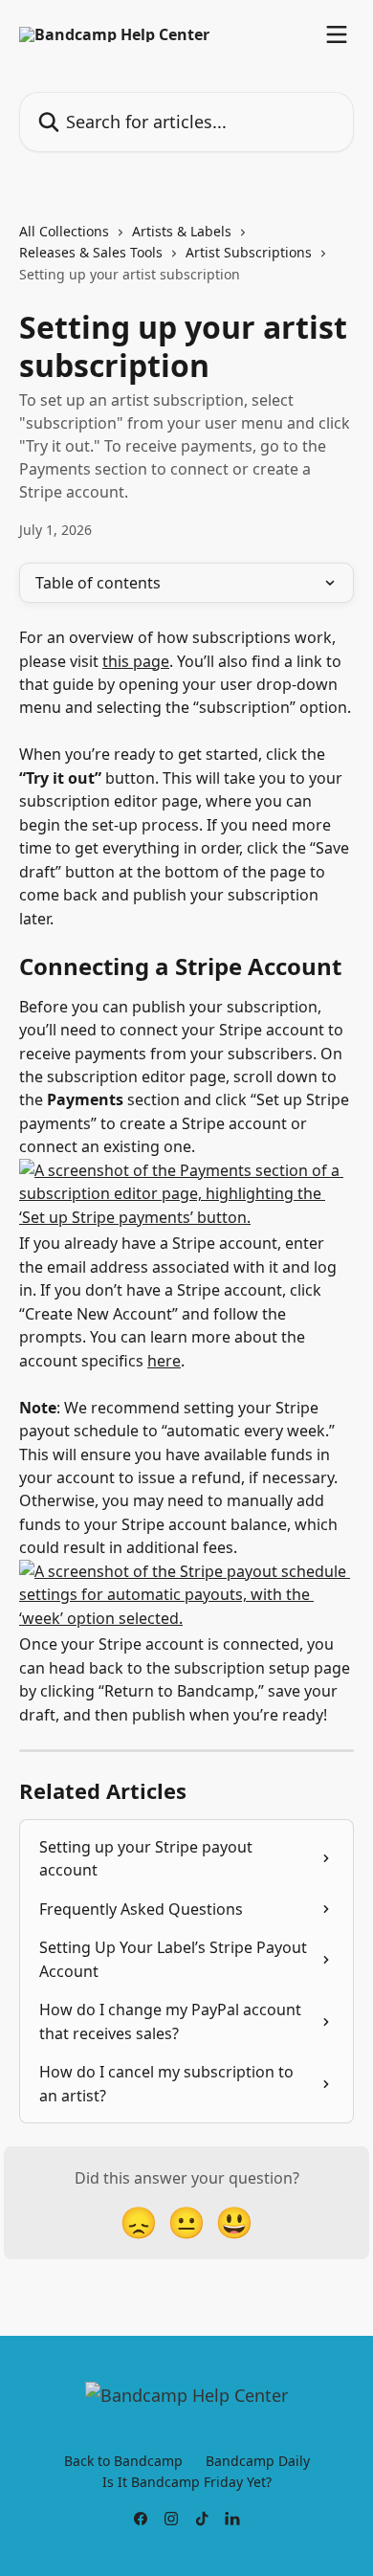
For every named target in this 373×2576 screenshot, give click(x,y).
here (164, 1361)
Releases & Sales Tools (91, 252)
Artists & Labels (182, 231)
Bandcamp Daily (258, 2461)
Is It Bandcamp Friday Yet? (187, 2482)
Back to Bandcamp (123, 2461)
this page (136, 661)
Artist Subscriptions (249, 252)
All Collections (64, 231)
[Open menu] (337, 34)
